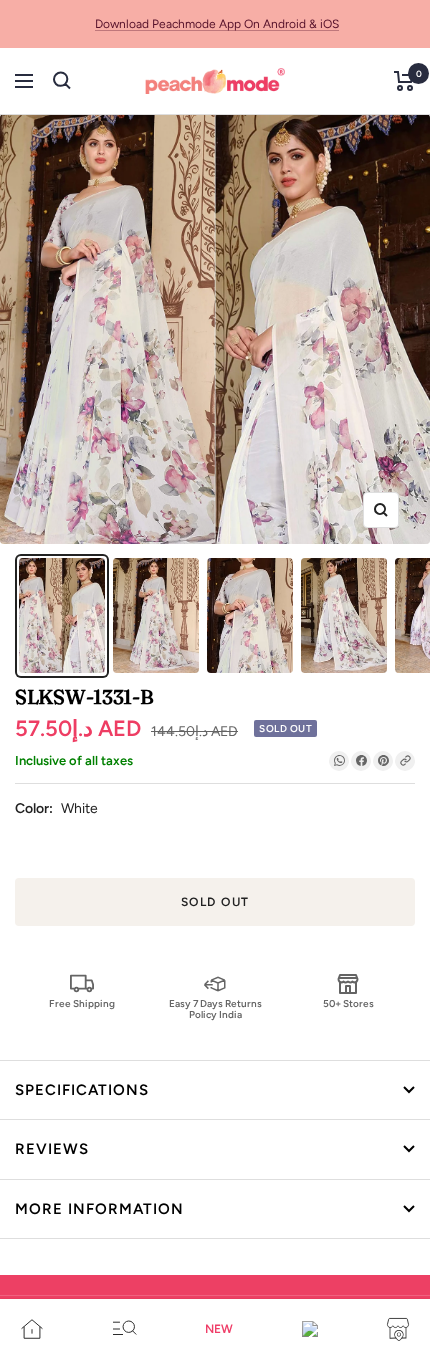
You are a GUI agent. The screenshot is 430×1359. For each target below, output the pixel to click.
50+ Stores (348, 1003)
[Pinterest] (383, 761)
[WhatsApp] (339, 761)
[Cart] (404, 81)
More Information (99, 1209)
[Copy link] (405, 761)
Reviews (52, 1149)
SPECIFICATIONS (82, 1090)
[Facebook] (361, 761)
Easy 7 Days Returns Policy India (215, 1008)
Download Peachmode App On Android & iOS (217, 24)
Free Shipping (82, 1003)
